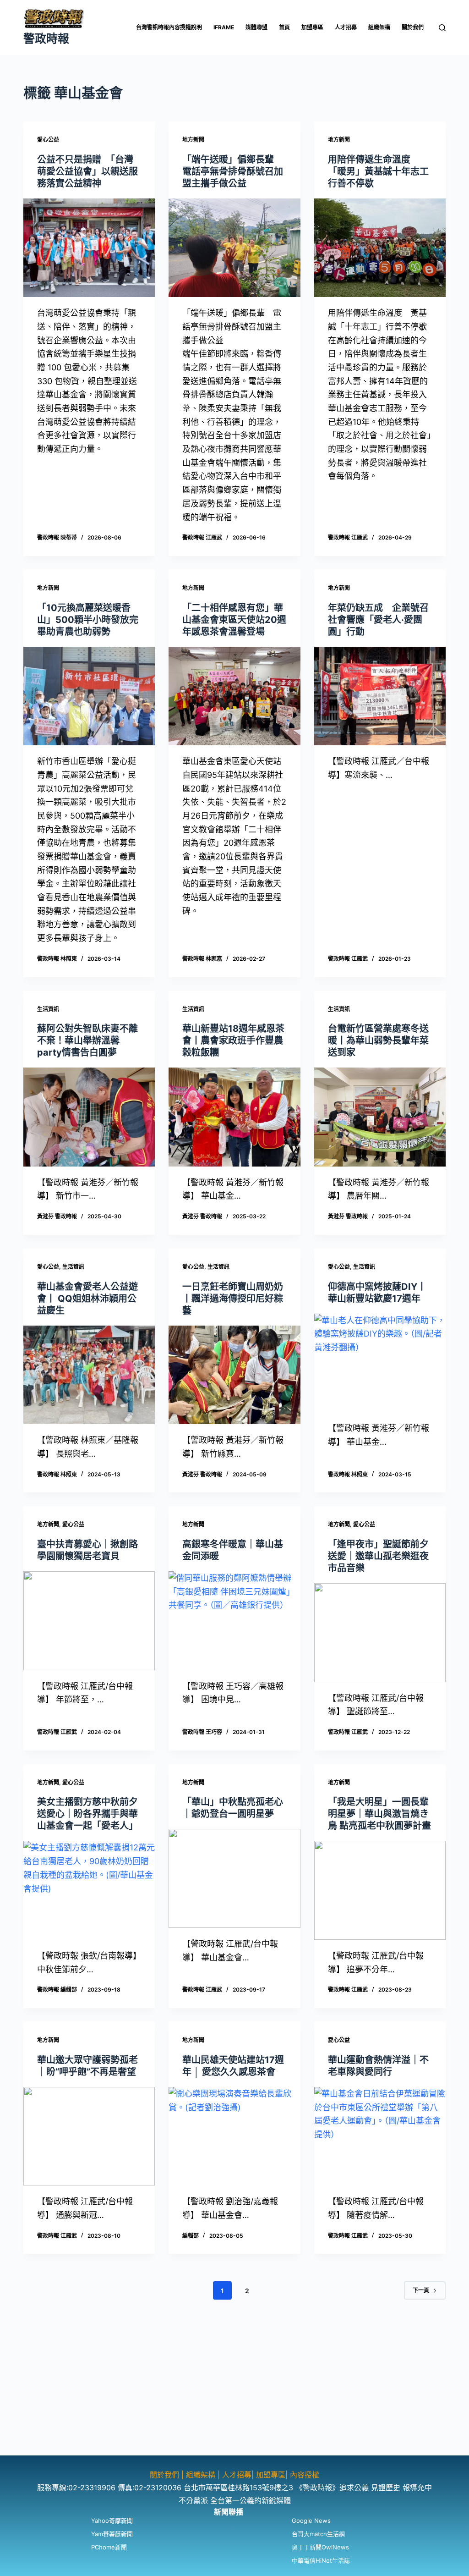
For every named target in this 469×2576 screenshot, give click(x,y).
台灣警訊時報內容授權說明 (169, 27)
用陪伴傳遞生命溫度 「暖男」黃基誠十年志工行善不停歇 (378, 171)
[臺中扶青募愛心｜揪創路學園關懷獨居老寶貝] (89, 1621)
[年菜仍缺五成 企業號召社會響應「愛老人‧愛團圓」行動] (380, 696)
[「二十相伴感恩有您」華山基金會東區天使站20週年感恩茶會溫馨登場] (234, 696)
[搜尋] (442, 28)
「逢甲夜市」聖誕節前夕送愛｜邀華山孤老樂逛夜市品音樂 (378, 1556)
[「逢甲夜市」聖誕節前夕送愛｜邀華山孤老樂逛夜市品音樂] (380, 1632)
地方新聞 (193, 140)
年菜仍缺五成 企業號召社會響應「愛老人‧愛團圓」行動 (378, 620)
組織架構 (379, 27)
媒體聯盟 (256, 27)
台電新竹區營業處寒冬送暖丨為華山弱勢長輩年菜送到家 (378, 1040)
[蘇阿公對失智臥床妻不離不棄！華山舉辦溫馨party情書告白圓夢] (89, 1117)
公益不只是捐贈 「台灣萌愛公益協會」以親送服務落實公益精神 (87, 171)
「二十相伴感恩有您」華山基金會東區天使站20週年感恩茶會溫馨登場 (234, 620)
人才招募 (346, 27)
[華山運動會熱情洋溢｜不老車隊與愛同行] (380, 2136)
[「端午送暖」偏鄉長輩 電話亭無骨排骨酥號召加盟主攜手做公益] (234, 248)
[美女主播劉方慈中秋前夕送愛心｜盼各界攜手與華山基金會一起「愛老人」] (89, 1890)
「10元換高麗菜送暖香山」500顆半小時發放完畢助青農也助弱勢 (88, 620)
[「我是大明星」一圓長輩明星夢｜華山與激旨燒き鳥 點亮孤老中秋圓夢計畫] (380, 1890)
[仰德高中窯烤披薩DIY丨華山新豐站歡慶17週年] (380, 1363)
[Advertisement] (234, 2391)
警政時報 (46, 39)
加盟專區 (312, 27)
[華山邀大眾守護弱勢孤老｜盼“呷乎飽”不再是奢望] (89, 2136)
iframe (224, 27)
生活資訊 (48, 1009)
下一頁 (421, 2290)
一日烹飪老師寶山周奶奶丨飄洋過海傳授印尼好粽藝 (233, 1299)
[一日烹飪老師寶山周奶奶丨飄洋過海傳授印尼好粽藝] (234, 1375)
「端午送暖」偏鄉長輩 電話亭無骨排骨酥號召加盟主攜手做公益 (233, 171)
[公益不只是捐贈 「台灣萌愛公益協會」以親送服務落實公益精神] (89, 248)
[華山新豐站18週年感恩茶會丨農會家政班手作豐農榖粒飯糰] (234, 1117)
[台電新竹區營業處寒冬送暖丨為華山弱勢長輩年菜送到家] (380, 1117)
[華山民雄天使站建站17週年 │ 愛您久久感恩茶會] (234, 2136)
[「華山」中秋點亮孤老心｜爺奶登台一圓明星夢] (234, 1878)
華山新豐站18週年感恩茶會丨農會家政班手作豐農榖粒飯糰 (233, 1040)
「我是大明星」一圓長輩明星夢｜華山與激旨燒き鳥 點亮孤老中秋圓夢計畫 (379, 1814)
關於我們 (413, 27)
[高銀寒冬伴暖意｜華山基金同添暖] (234, 1621)
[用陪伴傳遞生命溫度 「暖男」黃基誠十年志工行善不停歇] (380, 248)
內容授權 (305, 2475)
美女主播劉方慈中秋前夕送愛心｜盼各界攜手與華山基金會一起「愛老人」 (87, 1814)
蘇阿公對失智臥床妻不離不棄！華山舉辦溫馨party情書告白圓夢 (87, 1040)
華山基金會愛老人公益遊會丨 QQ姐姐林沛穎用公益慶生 (87, 1299)
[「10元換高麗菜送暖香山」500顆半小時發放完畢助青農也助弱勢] (89, 696)
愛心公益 (48, 140)
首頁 (284, 27)
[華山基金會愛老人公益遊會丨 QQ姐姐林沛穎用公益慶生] (89, 1375)
